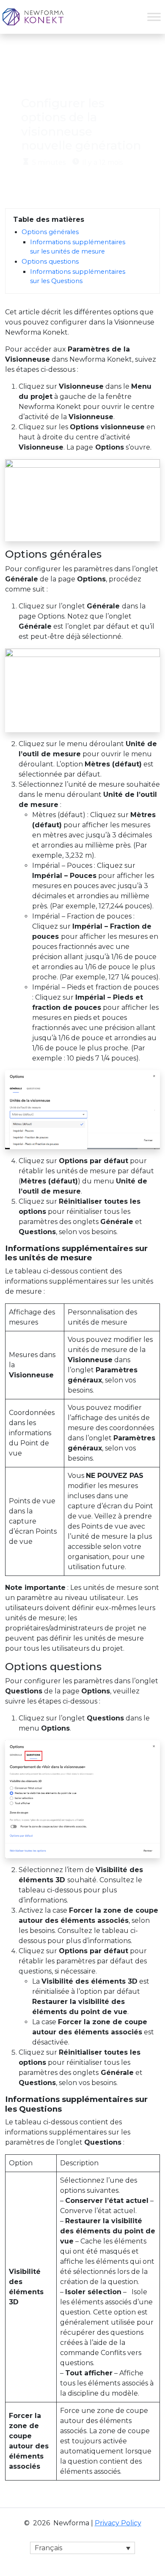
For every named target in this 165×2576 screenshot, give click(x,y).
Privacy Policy (118, 2523)
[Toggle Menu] (154, 17)
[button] (82, 2548)
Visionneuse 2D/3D (91, 57)
